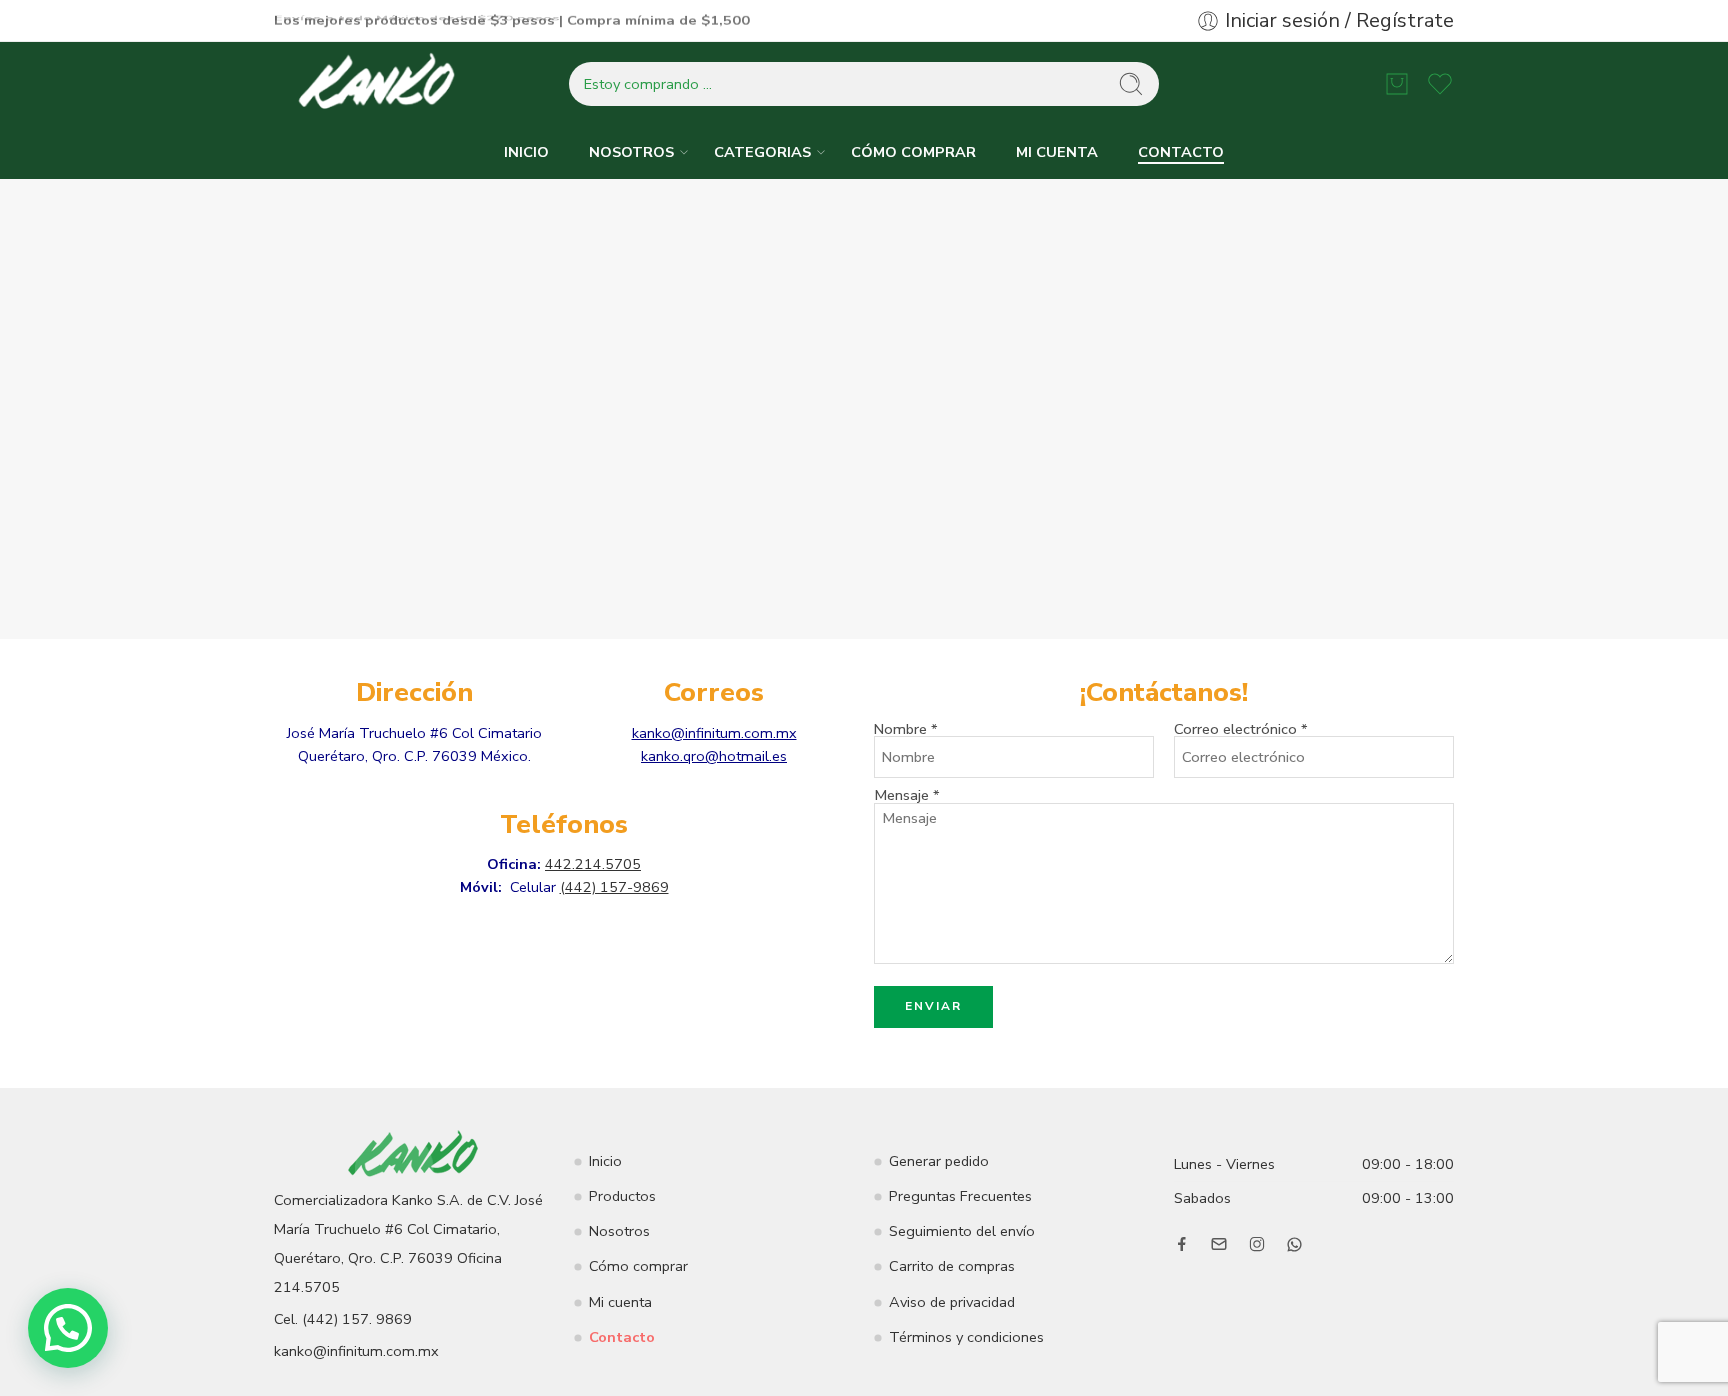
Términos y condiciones (966, 1337)
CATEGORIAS (762, 152)
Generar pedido (939, 1161)
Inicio (605, 1161)
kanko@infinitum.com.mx (714, 733)
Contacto (622, 1337)
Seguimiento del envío (962, 1231)
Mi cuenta (620, 1302)
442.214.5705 (593, 864)
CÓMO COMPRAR (913, 152)
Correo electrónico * (1241, 729)
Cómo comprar (638, 1266)
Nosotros (619, 1231)
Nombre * (906, 729)
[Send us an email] (1219, 1244)
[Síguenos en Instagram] (1257, 1244)
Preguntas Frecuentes (960, 1196)
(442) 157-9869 (614, 887)
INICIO (526, 152)
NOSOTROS (631, 152)
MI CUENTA (1057, 152)
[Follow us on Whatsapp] (1294, 1244)
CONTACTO (1181, 152)
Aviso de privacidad (952, 1302)
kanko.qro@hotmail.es (714, 756)
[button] (68, 1328)
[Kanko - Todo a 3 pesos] (379, 84)
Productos (622, 1196)
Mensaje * (907, 802)
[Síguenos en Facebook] (1182, 1244)
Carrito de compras (952, 1266)
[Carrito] (1397, 84)
